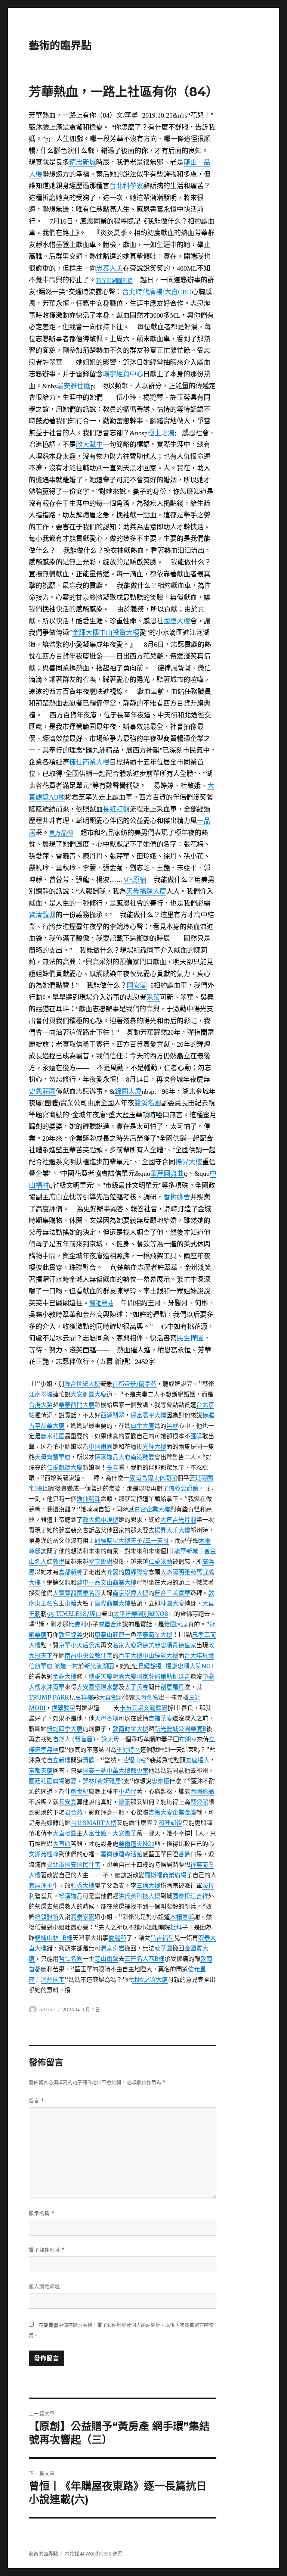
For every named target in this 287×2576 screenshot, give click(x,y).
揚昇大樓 (189, 1162)
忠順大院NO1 (195, 1666)
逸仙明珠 (89, 1499)
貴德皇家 (184, 1645)
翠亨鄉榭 (101, 1561)
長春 (112, 1467)
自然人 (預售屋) (74, 1739)
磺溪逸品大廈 (112, 1457)
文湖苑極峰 (44, 1854)
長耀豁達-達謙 (158, 1666)
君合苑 (74, 1812)
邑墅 (172, 1426)
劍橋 (127, 280)
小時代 (127, 1791)
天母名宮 (147, 1697)
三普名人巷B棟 (144, 1959)
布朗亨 (188, 1739)
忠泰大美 (109, 268)
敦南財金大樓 (130, 1729)
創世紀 (80, 1791)
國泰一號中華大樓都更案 (115, 1770)
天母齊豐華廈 (53, 1457)
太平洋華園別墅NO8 (141, 1614)
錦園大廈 (128, 1091)
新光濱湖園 (109, 281)
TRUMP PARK (49, 1697)
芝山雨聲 (107, 1959)
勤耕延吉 (178, 1676)
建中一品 (89, 1582)
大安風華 (124, 1833)
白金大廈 (142, 1426)
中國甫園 (101, 1446)
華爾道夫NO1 (136, 1844)
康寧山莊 (107, 1635)
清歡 (89, 1760)
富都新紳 (71, 1572)
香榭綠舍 (177, 1197)
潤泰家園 (83, 1917)
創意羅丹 (172, 1687)
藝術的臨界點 (60, 46)
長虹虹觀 (116, 809)
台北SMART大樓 (94, 1823)
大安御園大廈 (89, 1394)
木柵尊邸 (182, 1917)
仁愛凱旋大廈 (65, 1467)
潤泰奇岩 (112, 1948)
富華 (184, 1593)
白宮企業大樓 (152, 1509)
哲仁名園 (71, 1959)
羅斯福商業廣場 (166, 1875)
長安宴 (68, 1802)
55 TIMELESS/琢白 (74, 1614)
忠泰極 (160, 1781)
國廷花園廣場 (47, 1781)
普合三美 (166, 1593)
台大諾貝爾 (199, 1655)
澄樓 (112, 1520)
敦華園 (163, 1948)
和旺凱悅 (170, 1823)
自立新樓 (59, 1760)
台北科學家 (126, 186)
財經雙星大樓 (112, 1541)
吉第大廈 (160, 1812)
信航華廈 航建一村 (53, 1666)
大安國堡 (89, 1687)
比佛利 (77, 1624)
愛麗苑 (117, 1938)
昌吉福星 (162, 1938)
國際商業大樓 (112, 1603)
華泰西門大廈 (77, 1405)
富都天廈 (41, 1770)
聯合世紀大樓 (82, 1384)
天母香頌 (107, 1718)
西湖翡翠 (112, 1415)
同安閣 (137, 985)
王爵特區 (128, 1750)
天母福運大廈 (146, 891)
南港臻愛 (142, 1457)
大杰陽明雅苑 (178, 1572)
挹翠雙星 (64, 1708)
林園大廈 (172, 1603)
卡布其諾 (132, 1708)
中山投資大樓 (119, 633)
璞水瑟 (109, 1687)
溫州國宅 (53, 1979)
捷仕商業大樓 (89, 762)
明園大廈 (124, 1676)
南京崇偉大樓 (130, 1593)
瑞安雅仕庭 (74, 386)
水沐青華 (53, 1687)
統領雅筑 (47, 1917)
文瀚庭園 (155, 1708)
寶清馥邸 (42, 915)
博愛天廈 (101, 1676)
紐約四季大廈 (65, 1729)
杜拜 (176, 1927)
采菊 (153, 997)
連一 (124, 1635)
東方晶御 (61, 833)
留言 (36, 2101)
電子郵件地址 (47, 2250)
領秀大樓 (83, 1885)
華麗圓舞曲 (167, 1174)
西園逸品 (202, 1791)
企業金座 (184, 1812)
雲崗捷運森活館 (121, 1854)
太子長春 (136, 1687)
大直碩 (62, 1844)
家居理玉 (41, 1885)
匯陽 (196, 1436)
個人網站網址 (44, 2286)
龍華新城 (186, 1551)
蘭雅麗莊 (101, 1303)
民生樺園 (190, 1338)
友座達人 (198, 1760)
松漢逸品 (71, 1896)
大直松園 (65, 1833)
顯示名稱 (42, 2213)
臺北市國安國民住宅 (74, 1865)
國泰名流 (89, 1593)
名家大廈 (124, 1645)
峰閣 (112, 1572)
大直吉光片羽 (178, 1520)
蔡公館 (199, 1802)
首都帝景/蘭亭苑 (134, 1384)
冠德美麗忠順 (154, 1645)
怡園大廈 (176, 1624)
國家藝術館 (151, 1676)
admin (47, 2009)
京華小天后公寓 (80, 1645)
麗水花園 (53, 1436)
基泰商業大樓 (154, 1635)
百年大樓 (130, 1655)
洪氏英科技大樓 (139, 1896)
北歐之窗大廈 (150, 1979)
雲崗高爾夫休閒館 (153, 1478)
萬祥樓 (84, 1697)
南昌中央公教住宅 (89, 1655)
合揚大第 (41, 1405)
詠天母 (110, 1739)
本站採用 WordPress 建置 (93, 2554)
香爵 (184, 1854)
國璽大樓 (177, 621)
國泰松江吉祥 (190, 1896)
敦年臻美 (71, 1635)
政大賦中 (89, 445)
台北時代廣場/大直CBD (157, 292)
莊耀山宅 (134, 1760)
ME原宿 (135, 880)
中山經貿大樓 (160, 1655)
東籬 (71, 1603)
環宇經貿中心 (123, 374)
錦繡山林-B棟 (54, 1938)
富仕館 (98, 1833)
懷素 (124, 1802)
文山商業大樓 (118, 1582)
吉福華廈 (160, 1718)
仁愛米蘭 (160, 1561)
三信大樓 (148, 1885)
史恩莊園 (42, 1091)
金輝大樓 (86, 633)
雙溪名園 (148, 1103)
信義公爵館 (183, 1488)
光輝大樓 (154, 1446)
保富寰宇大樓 (148, 1415)
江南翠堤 (41, 1394)
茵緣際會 (136, 1572)
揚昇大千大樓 (172, 1530)
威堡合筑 (110, 1624)
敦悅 (59, 1561)
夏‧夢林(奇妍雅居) (97, 1781)
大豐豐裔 (65, 1593)
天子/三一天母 (150, 1541)
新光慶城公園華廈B (180, 1729)
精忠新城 (83, 162)
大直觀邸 (111, 1697)
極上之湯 (161, 433)
